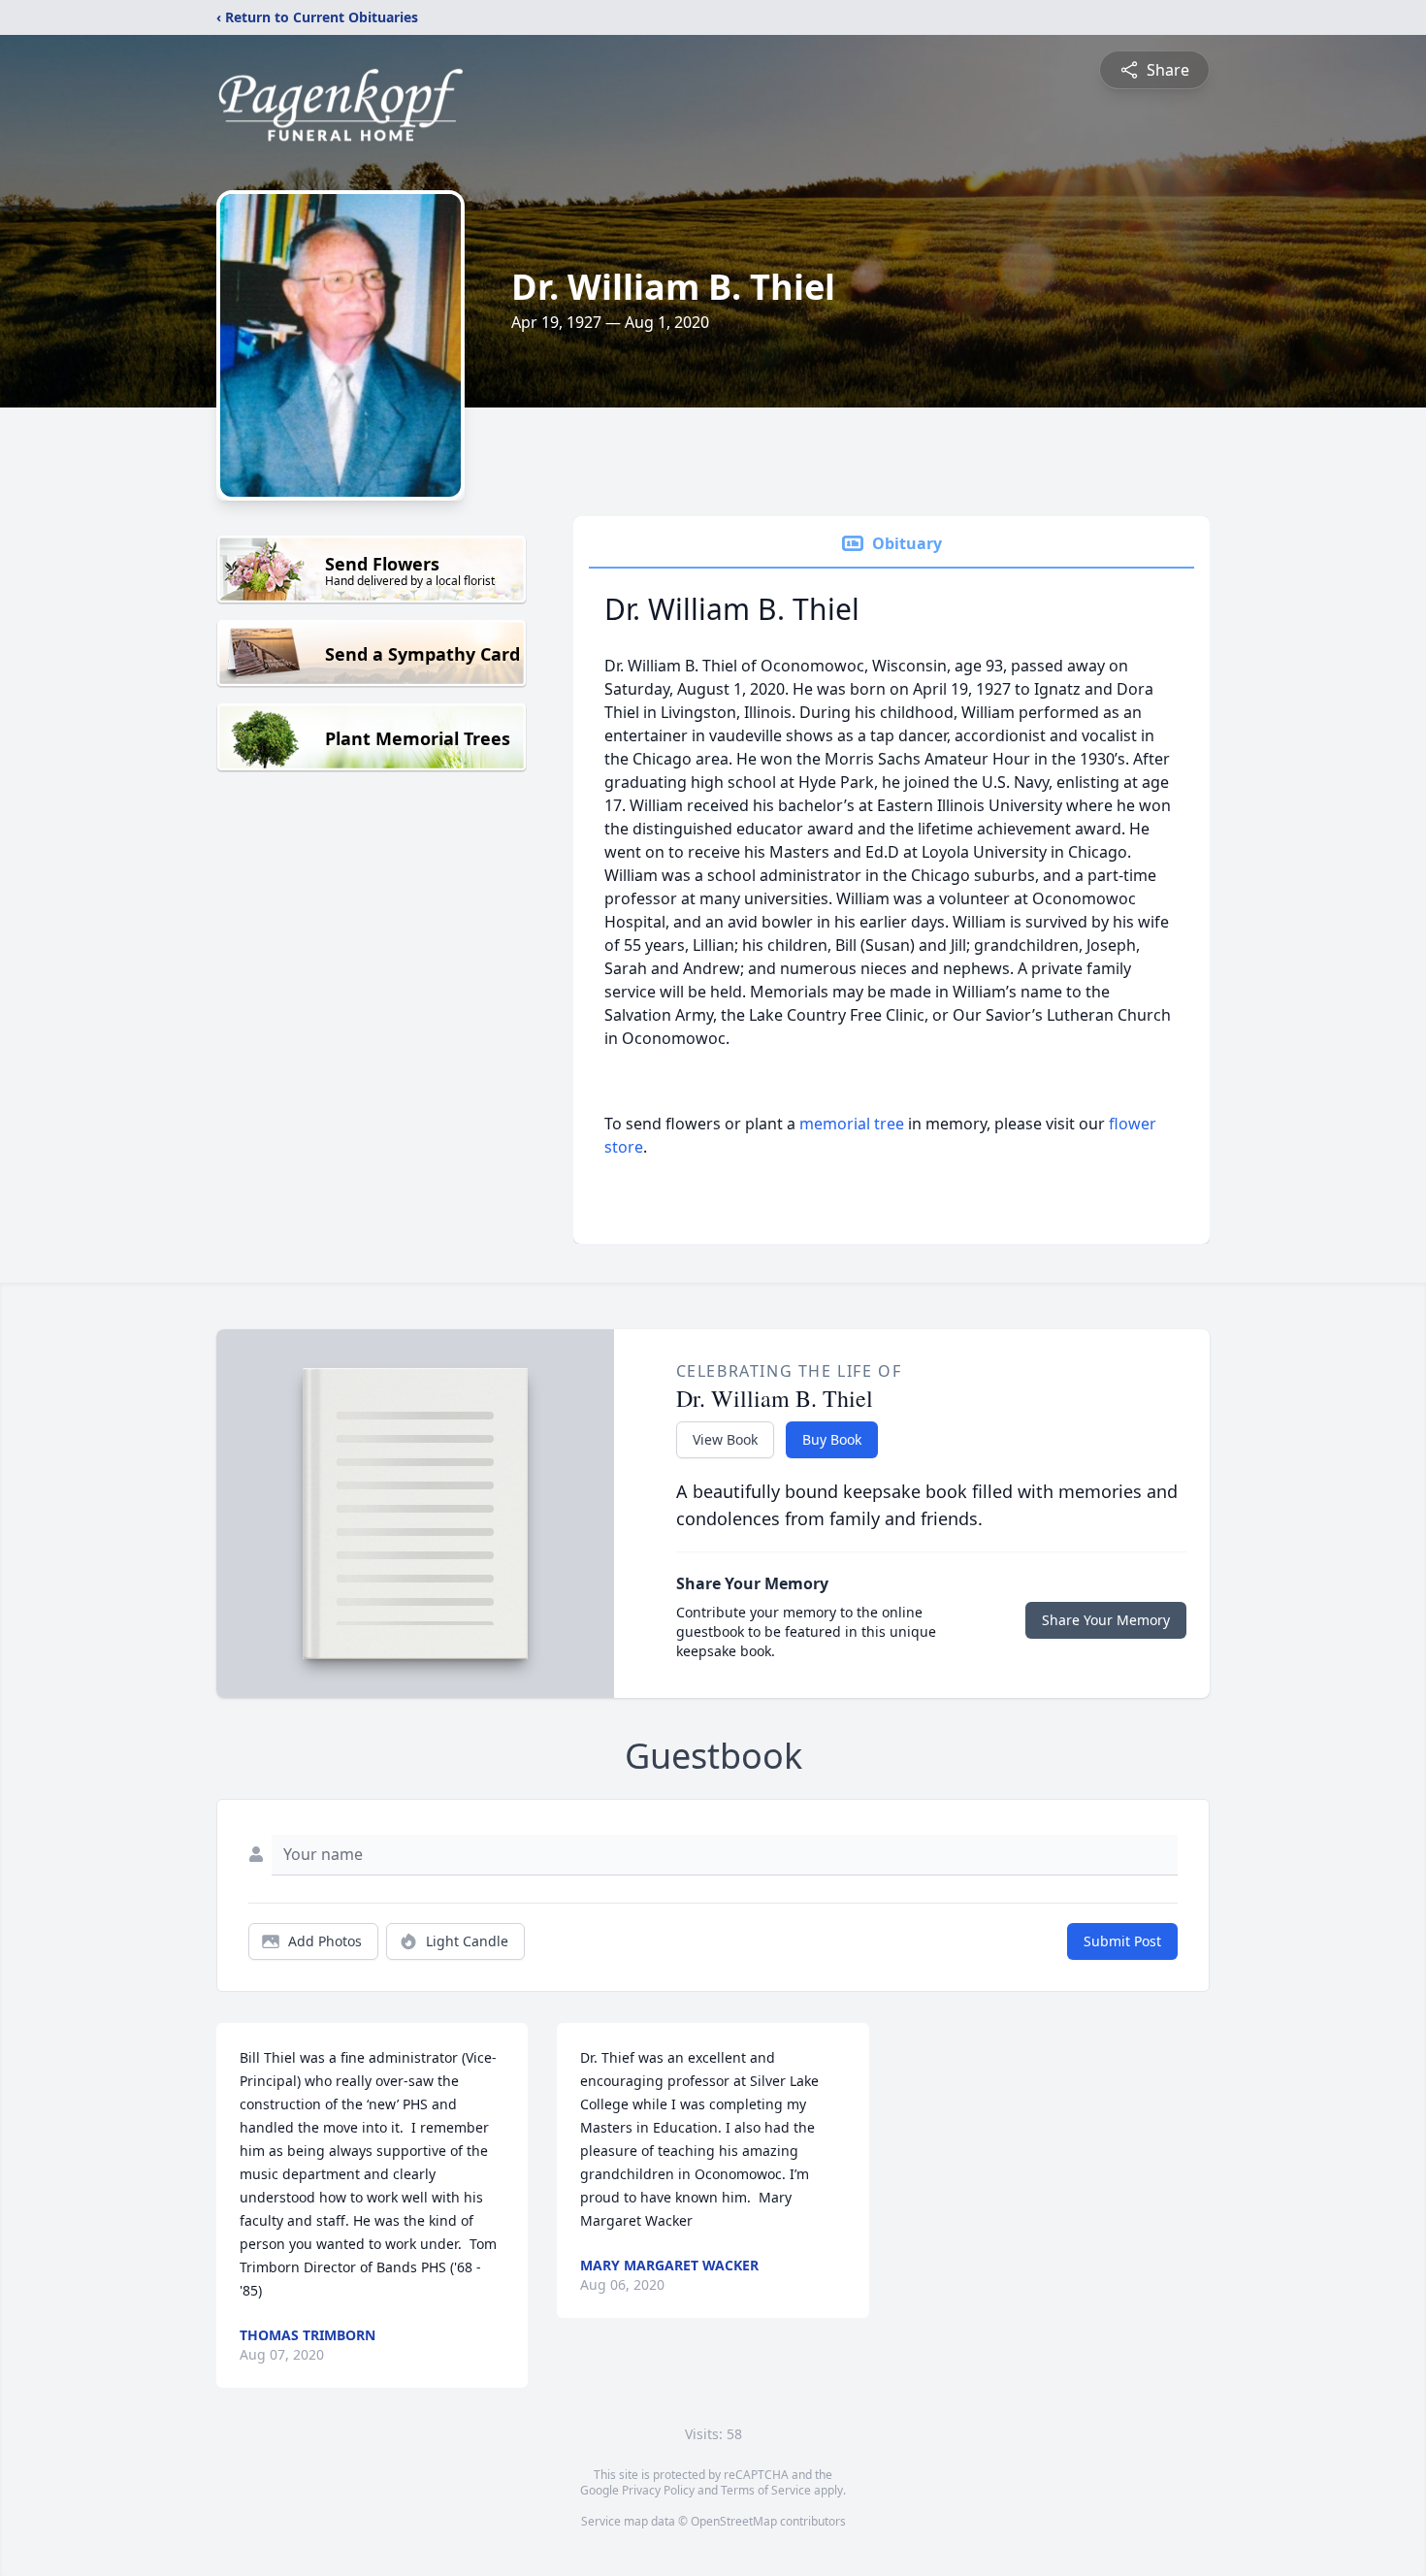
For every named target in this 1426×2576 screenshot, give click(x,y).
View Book (725, 1439)
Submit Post (1122, 1941)
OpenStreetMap (734, 2521)
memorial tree (852, 1124)
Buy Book (832, 1439)
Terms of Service (766, 2490)
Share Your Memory (1106, 1620)
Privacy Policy (658, 2490)
